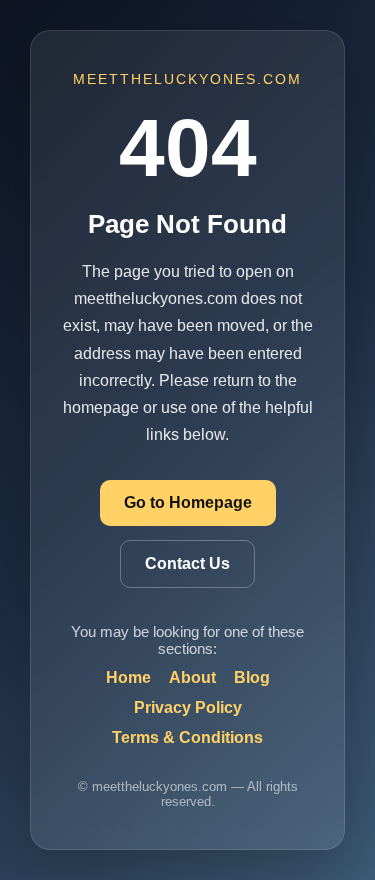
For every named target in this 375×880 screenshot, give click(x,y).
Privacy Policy (188, 707)
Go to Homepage (188, 502)
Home (128, 677)
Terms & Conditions (187, 737)
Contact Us (187, 563)
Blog (252, 677)
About (192, 677)
